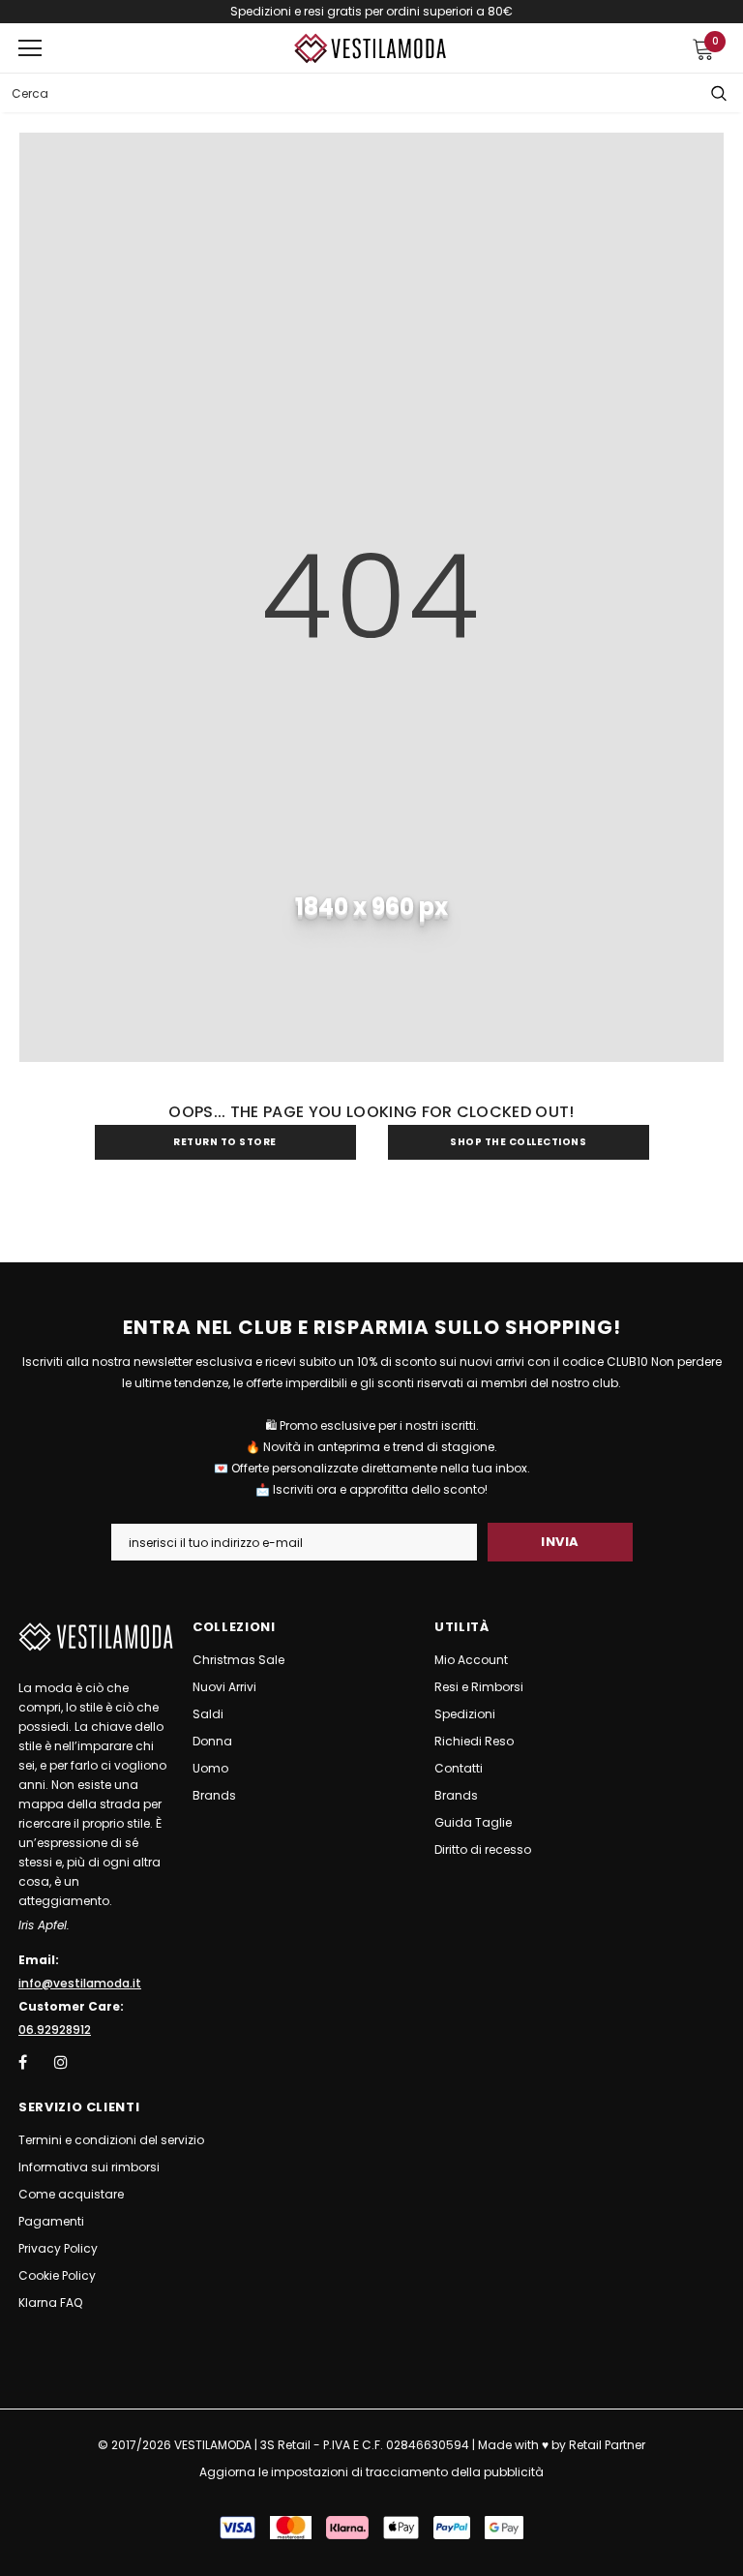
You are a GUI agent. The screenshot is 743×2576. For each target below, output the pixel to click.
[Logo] (371, 49)
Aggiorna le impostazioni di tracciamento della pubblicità (371, 2472)
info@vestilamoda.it (80, 1983)
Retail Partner (607, 2445)
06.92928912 (55, 2030)
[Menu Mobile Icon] (30, 48)
